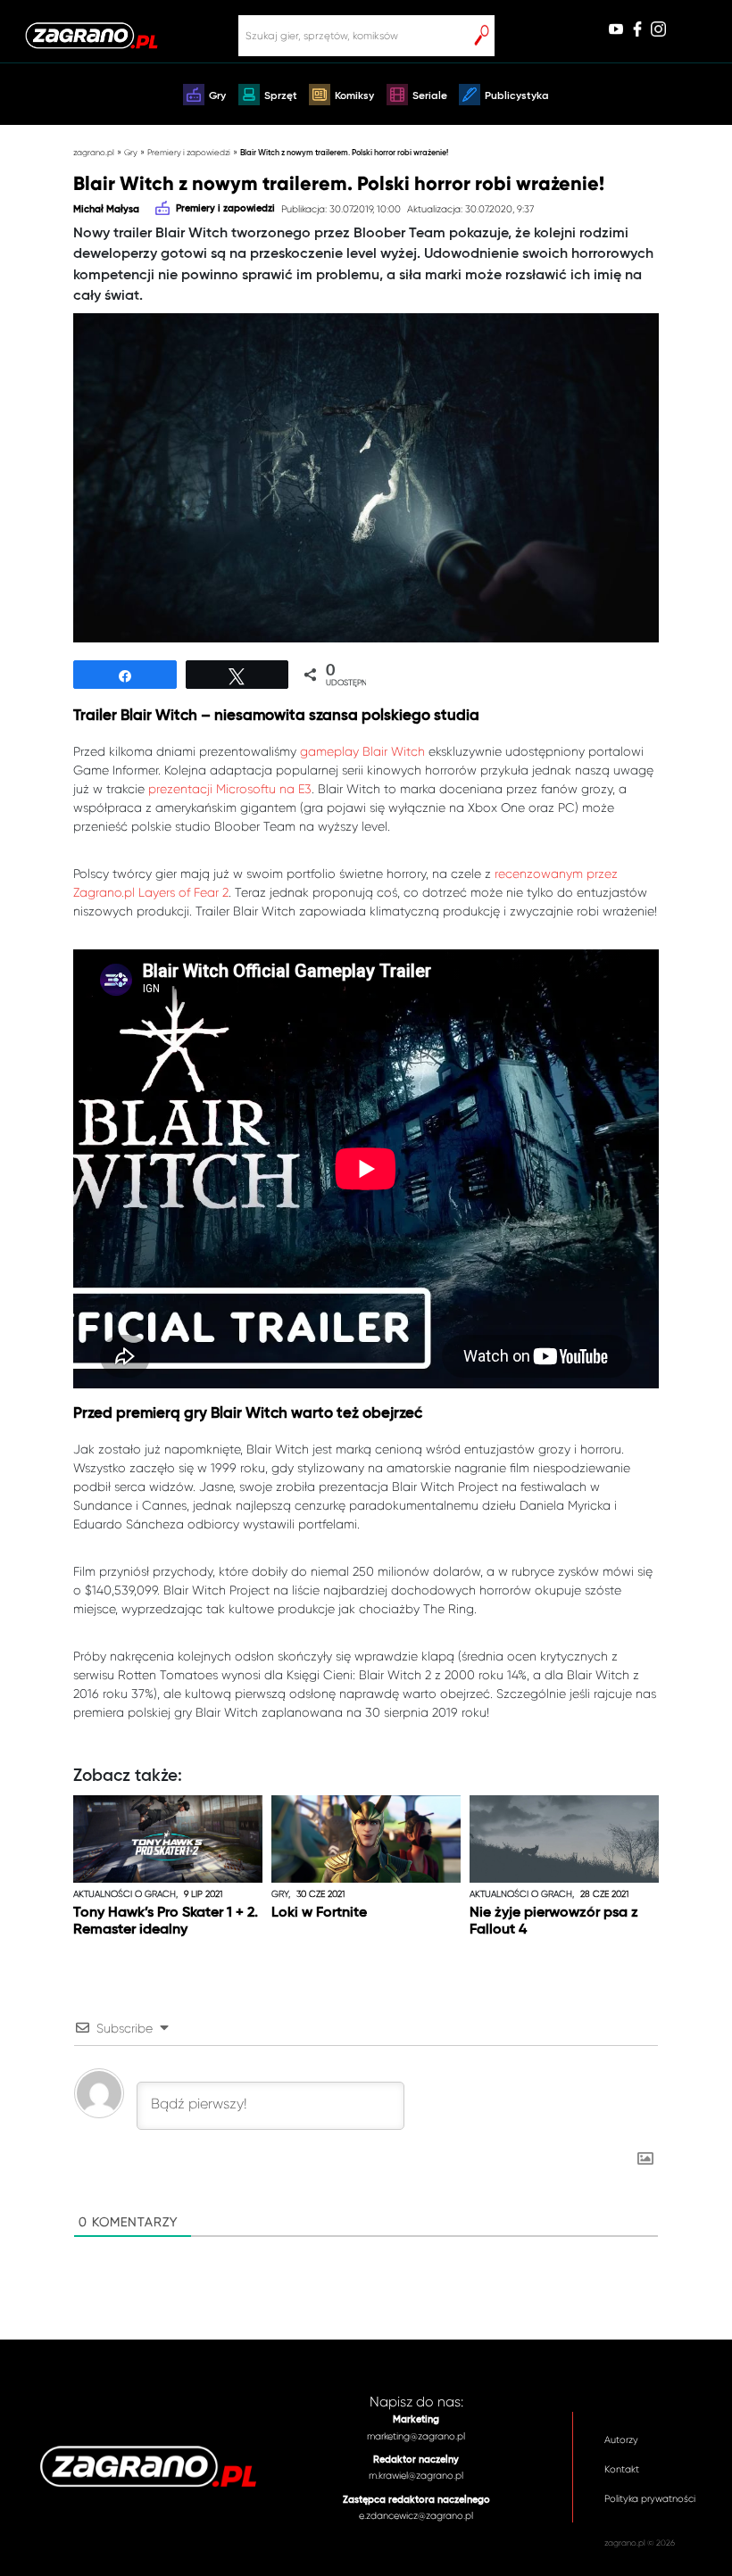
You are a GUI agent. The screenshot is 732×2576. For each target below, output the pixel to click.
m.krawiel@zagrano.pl (416, 2476)
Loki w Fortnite (319, 1913)
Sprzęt (281, 96)
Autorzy (621, 2440)
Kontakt (622, 2469)
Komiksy (354, 96)
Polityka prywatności (650, 2499)
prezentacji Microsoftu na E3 (230, 789)
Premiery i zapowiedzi (189, 152)
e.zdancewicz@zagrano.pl (416, 2516)
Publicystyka (517, 96)
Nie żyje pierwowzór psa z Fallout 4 (554, 1922)
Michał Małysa (106, 210)
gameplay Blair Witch (362, 751)
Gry (217, 96)
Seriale (430, 96)
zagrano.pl (94, 152)
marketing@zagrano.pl (416, 2436)
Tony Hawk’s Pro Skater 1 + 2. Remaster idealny (166, 1922)
